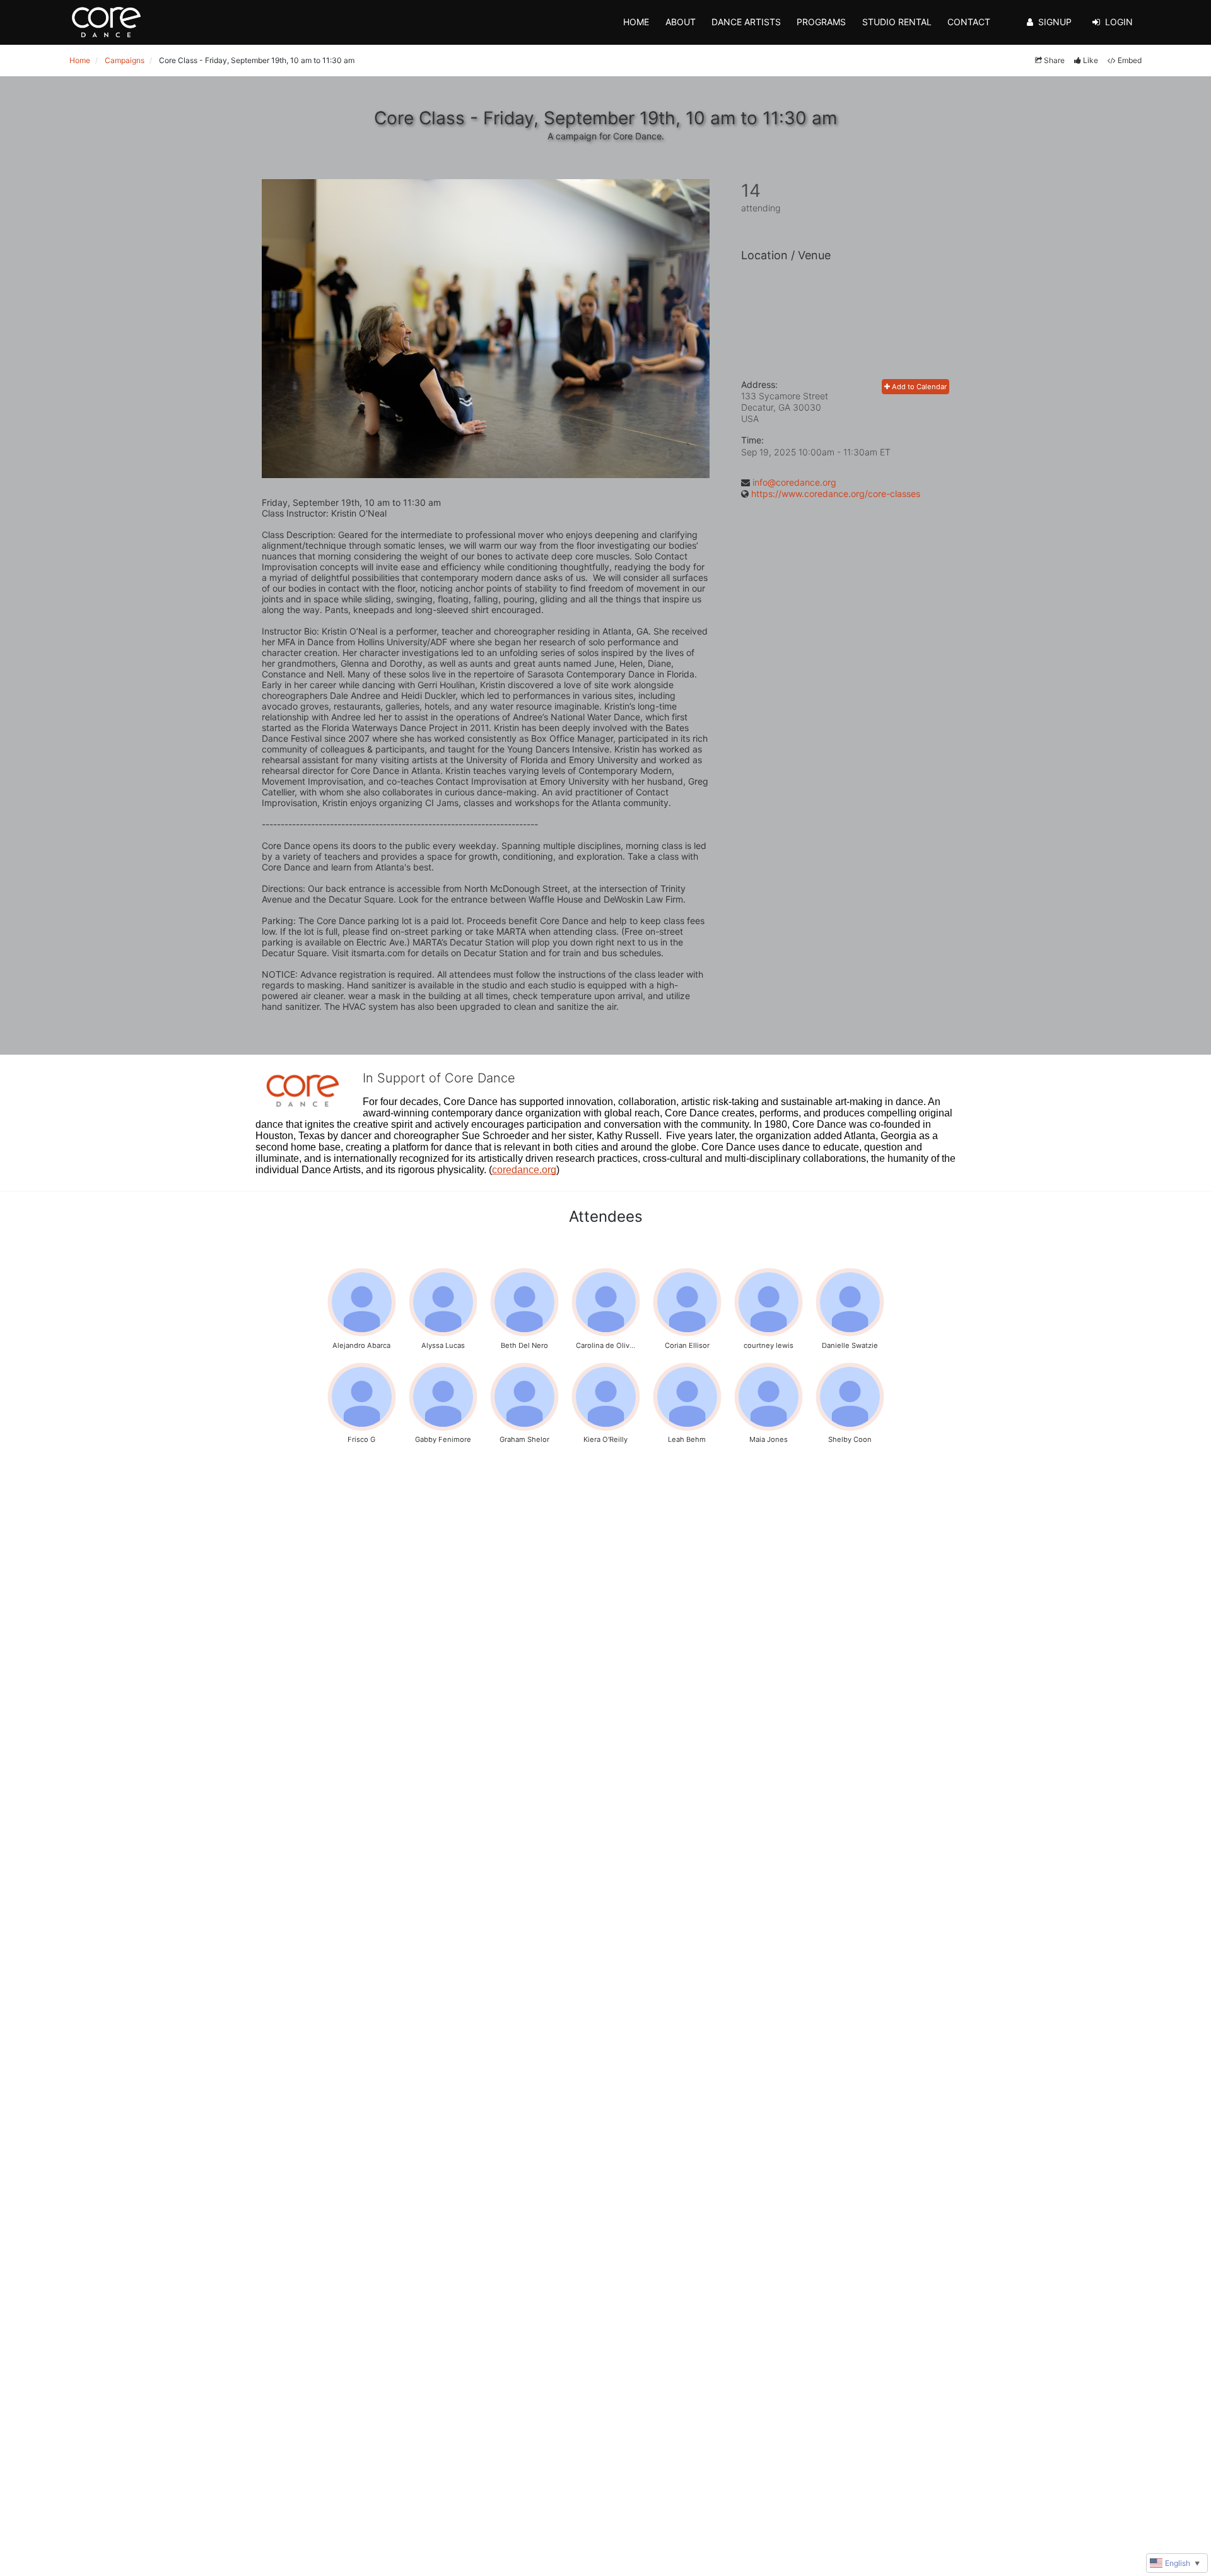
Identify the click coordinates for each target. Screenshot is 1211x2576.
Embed (1130, 60)
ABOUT (681, 22)
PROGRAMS (821, 22)
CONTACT (969, 22)
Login (1119, 22)
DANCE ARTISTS (746, 22)
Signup (1055, 22)
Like (1091, 60)
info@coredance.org (794, 482)
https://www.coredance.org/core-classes (836, 494)
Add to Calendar (918, 387)
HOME (636, 22)
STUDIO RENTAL (897, 22)
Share (1054, 60)
